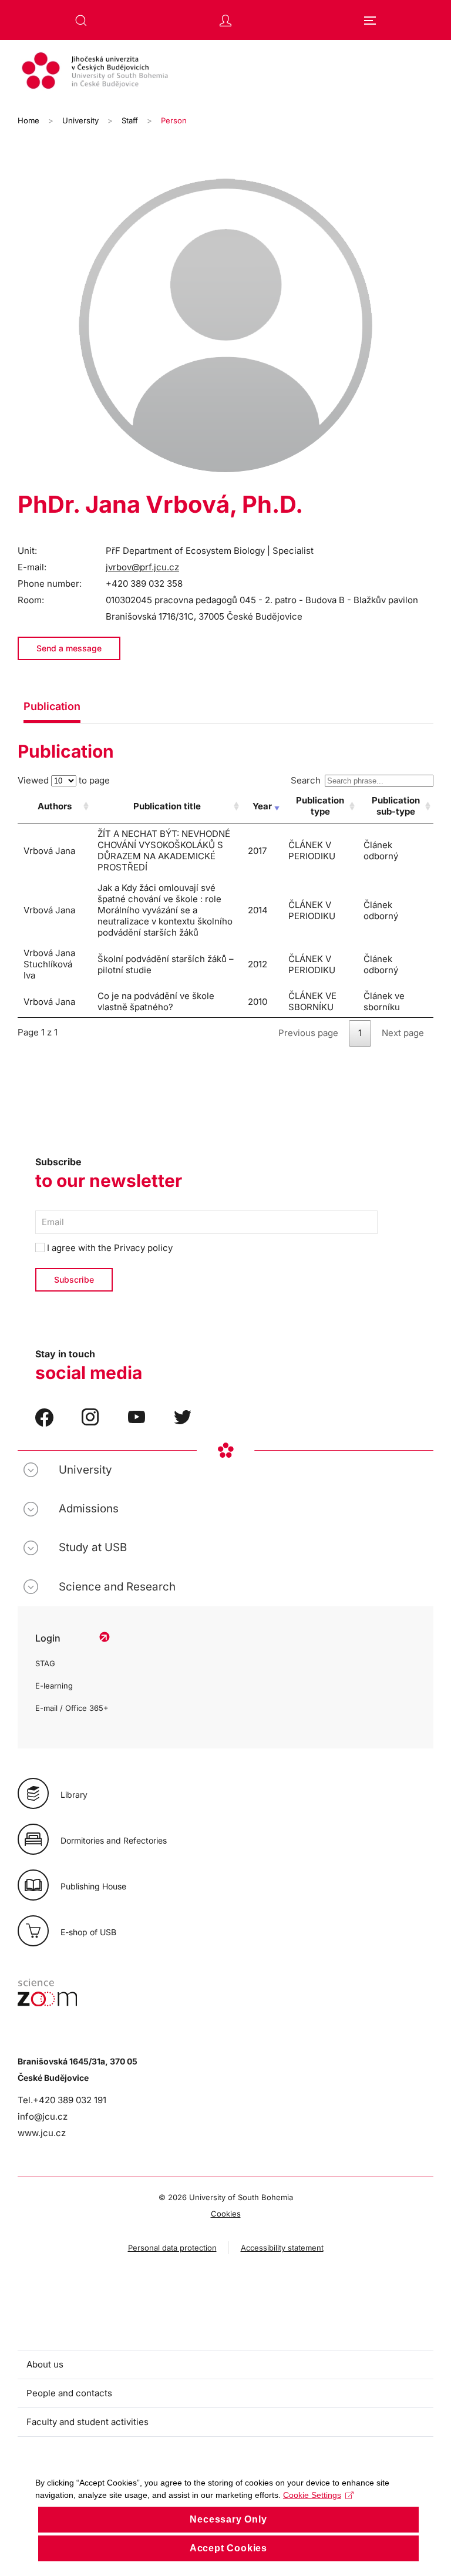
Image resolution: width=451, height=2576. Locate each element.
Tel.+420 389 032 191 (62, 2100)
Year (262, 806)
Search (306, 780)
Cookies (226, 2214)
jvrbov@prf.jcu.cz (142, 567)
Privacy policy (143, 1248)
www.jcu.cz (42, 2133)
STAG (45, 1663)
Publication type (320, 806)
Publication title (167, 806)
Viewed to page (64, 780)
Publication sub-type (396, 806)
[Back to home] (225, 72)
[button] (81, 21)
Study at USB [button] (93, 1547)
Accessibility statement (282, 2248)
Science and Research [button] (117, 1587)
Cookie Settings (312, 2495)
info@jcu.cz (43, 2116)
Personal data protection (172, 2248)
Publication (52, 706)
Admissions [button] (89, 1509)
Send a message (69, 648)
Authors (55, 806)
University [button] (85, 1470)
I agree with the (109, 1248)
